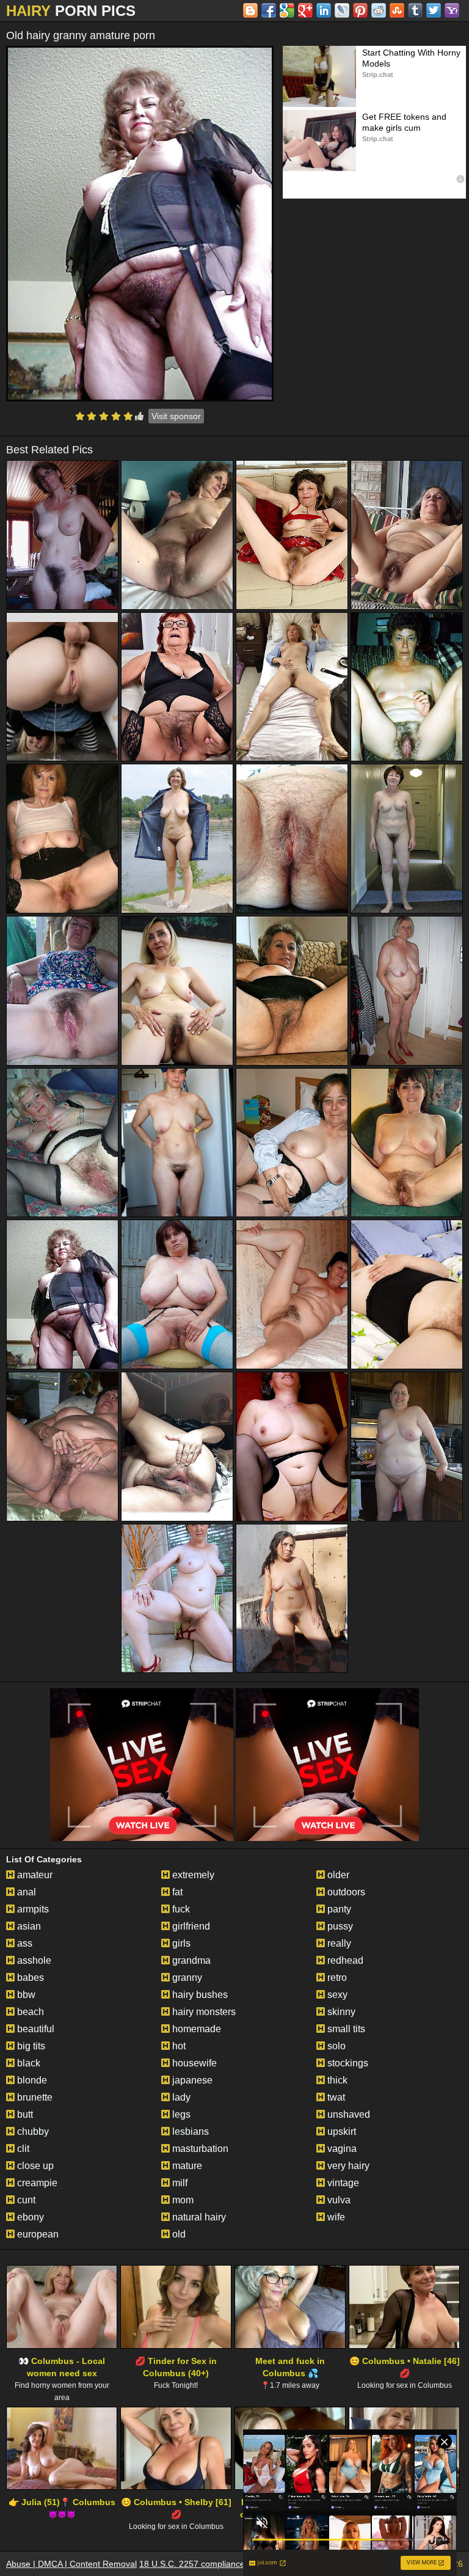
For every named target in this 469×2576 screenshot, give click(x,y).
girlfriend (190, 1926)
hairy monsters (203, 2012)
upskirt (340, 2131)
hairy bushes (199, 1995)
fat (176, 1892)
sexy (336, 1995)
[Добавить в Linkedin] (324, 10)
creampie (36, 2183)
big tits (30, 2046)
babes (29, 1978)
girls (180, 1943)
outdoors (345, 1892)
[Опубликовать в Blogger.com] (250, 10)
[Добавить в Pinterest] (360, 10)
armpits (32, 1909)
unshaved (347, 2114)
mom (182, 2200)
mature (186, 2166)
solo (335, 2046)
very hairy (347, 2166)
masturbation (199, 2149)
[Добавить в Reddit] (379, 10)
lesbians (189, 2131)
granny (186, 1978)
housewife (193, 2063)
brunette (34, 2097)
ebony (29, 2217)
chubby (32, 2131)
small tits (345, 2029)
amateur (34, 1875)
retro (336, 1978)
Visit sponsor (176, 416)
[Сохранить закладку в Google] (287, 10)
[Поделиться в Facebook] (269, 10)
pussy (339, 1926)
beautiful (35, 2029)
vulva (338, 2200)
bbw (25, 1995)
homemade (195, 2029)
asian (28, 1926)
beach (29, 2012)
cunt (25, 2200)
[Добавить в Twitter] (434, 10)
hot (178, 2046)
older (337, 1875)
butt (24, 2114)
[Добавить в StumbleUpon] (397, 10)
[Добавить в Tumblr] (415, 10)
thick (336, 2080)
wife (335, 2217)
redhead (344, 1960)
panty (338, 1909)
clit (22, 2149)
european (37, 2234)
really (338, 1943)
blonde (31, 2080)
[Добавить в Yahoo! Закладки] (452, 10)
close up (34, 2166)
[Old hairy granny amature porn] (140, 224)
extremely (192, 1875)
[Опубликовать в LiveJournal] (342, 10)
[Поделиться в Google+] (305, 10)
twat (335, 2097)
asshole (33, 1960)
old (178, 2234)
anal (25, 1892)
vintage (342, 2183)
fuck (180, 1909)
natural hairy (198, 2217)
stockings (347, 2063)
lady (180, 2097)
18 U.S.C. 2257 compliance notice (205, 2564)
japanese (191, 2080)
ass (24, 1943)
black (27, 2063)
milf (179, 2183)
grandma (190, 1960)
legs (180, 2114)
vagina (341, 2149)
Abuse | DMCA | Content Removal (71, 2564)
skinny (340, 2012)
